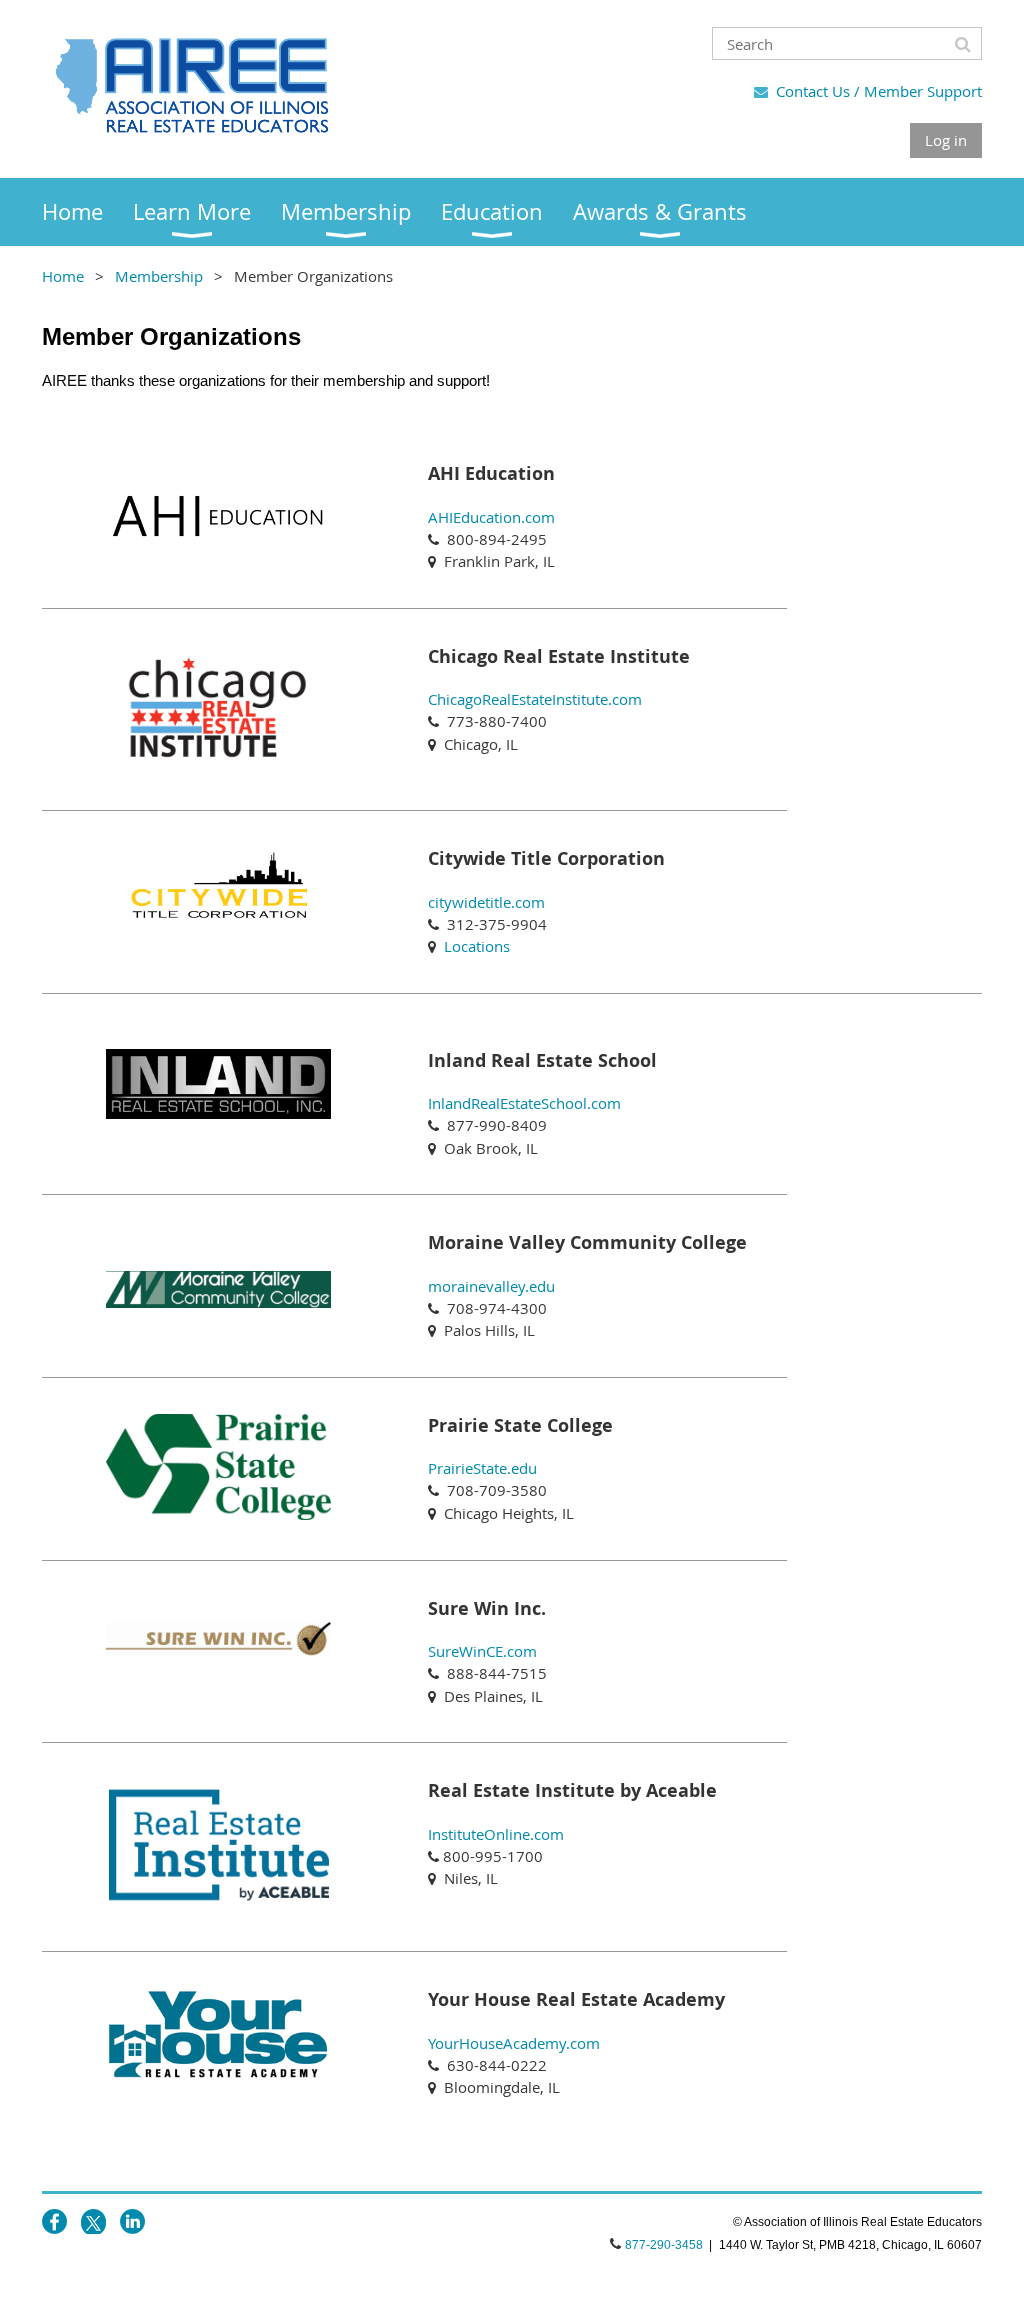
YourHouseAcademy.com (514, 2043)
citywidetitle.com (486, 902)
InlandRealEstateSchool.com (524, 1103)
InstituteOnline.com (496, 1834)
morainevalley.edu (491, 1286)
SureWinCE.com (482, 1651)
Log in (946, 140)
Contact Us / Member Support (879, 91)
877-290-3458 (664, 2245)
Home (63, 276)
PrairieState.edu (482, 1468)
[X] (93, 2221)
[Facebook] (54, 2221)
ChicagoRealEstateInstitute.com (535, 699)
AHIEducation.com (491, 517)
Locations (477, 946)
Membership (159, 276)
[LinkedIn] (132, 2221)
